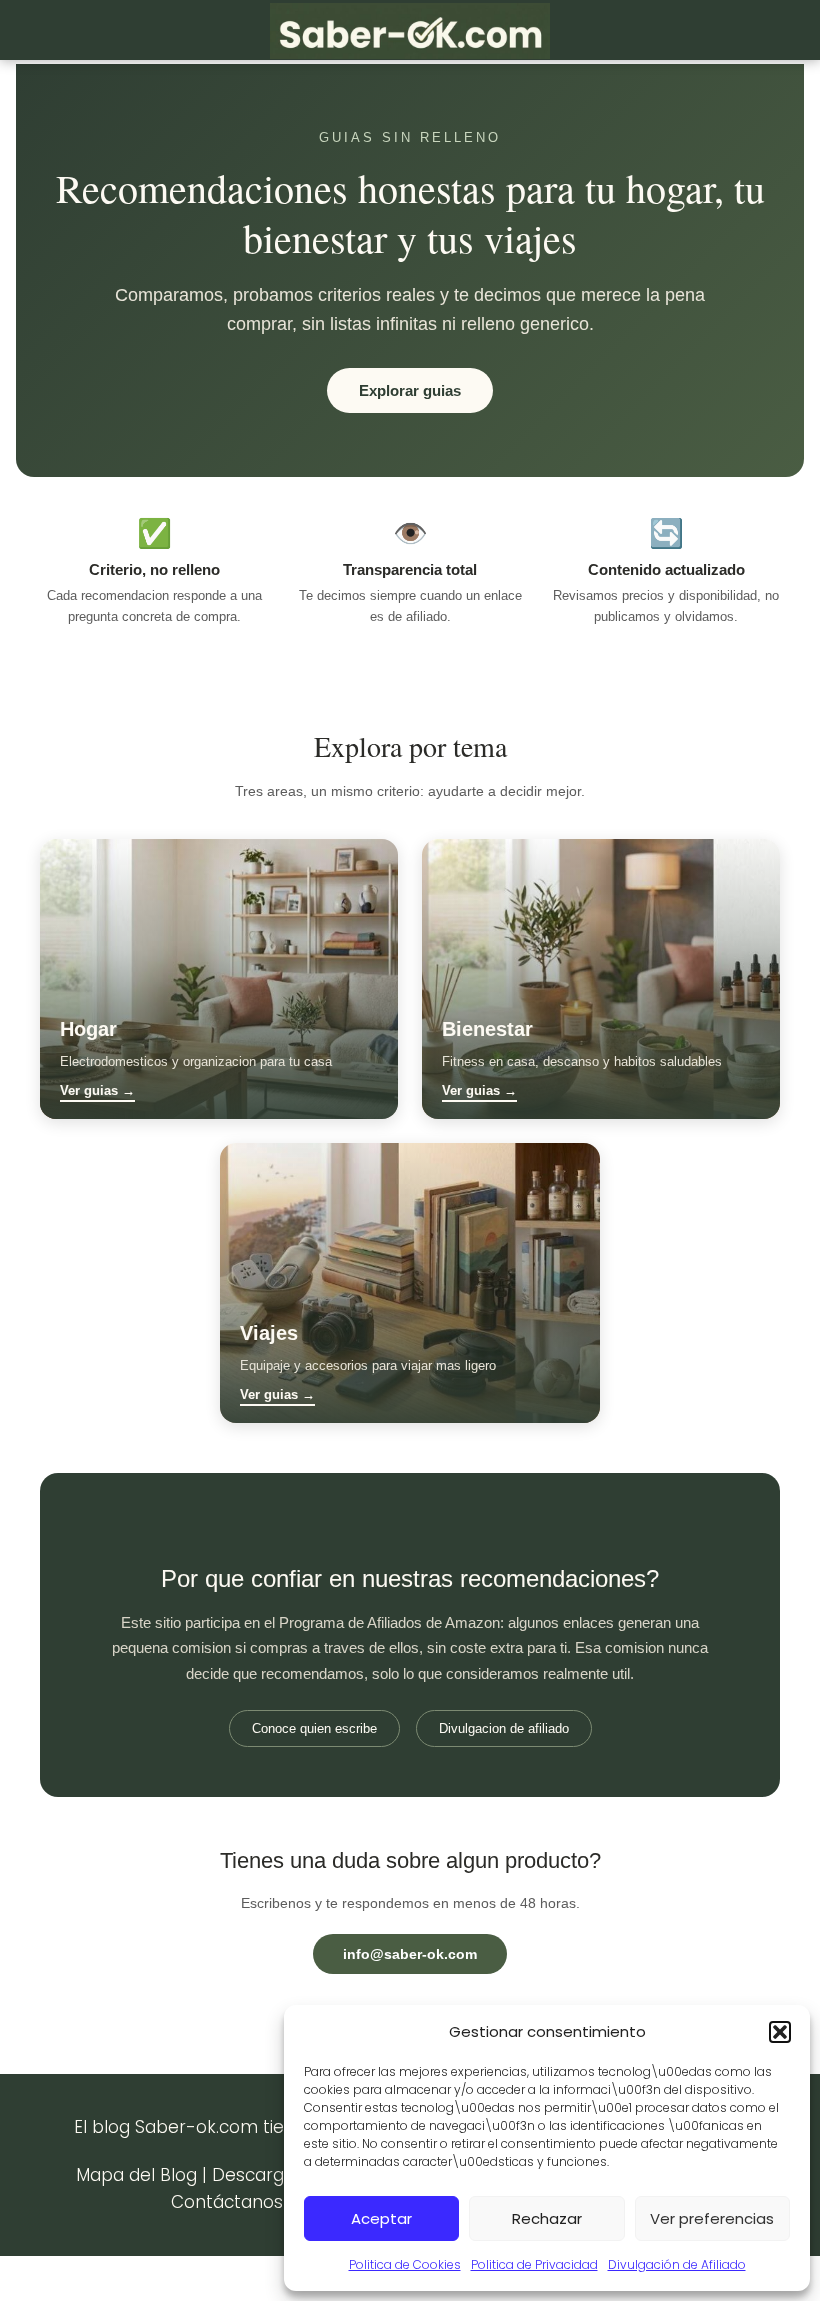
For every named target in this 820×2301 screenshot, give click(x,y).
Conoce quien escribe (314, 1728)
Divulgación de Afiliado (677, 2264)
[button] (780, 2032)
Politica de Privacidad (534, 2264)
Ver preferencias (712, 2218)
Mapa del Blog (136, 2175)
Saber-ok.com (196, 2127)
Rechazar (547, 2218)
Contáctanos (227, 2202)
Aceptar (381, 2218)
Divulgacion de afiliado (504, 1728)
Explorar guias (410, 390)
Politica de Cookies (405, 2264)
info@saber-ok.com (410, 1954)
